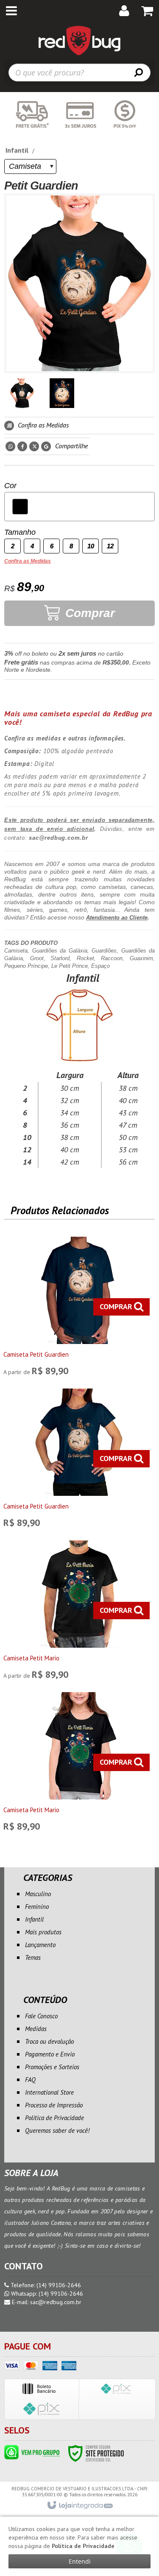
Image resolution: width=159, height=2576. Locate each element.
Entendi (80, 2561)
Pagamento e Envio (50, 2054)
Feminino (37, 1907)
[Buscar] (139, 72)
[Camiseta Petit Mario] (79, 1612)
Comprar (88, 613)
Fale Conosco (41, 2016)
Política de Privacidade (54, 2118)
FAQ (30, 2080)
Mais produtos (43, 1932)
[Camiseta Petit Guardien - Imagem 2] (62, 393)
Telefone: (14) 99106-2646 (45, 2285)
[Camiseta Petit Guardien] (79, 1308)
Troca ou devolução (49, 2041)
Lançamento (40, 1945)
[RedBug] (79, 40)
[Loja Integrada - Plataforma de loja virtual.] (79, 2506)
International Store (49, 2092)
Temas (33, 1957)
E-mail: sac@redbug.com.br (46, 2302)
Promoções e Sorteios (52, 2067)
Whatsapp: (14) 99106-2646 (46, 2294)
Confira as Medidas (42, 425)
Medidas (36, 2029)
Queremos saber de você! (57, 2130)
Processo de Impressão (54, 2105)
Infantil (17, 150)
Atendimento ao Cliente (117, 918)
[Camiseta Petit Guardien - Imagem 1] (22, 393)
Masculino (38, 1894)
